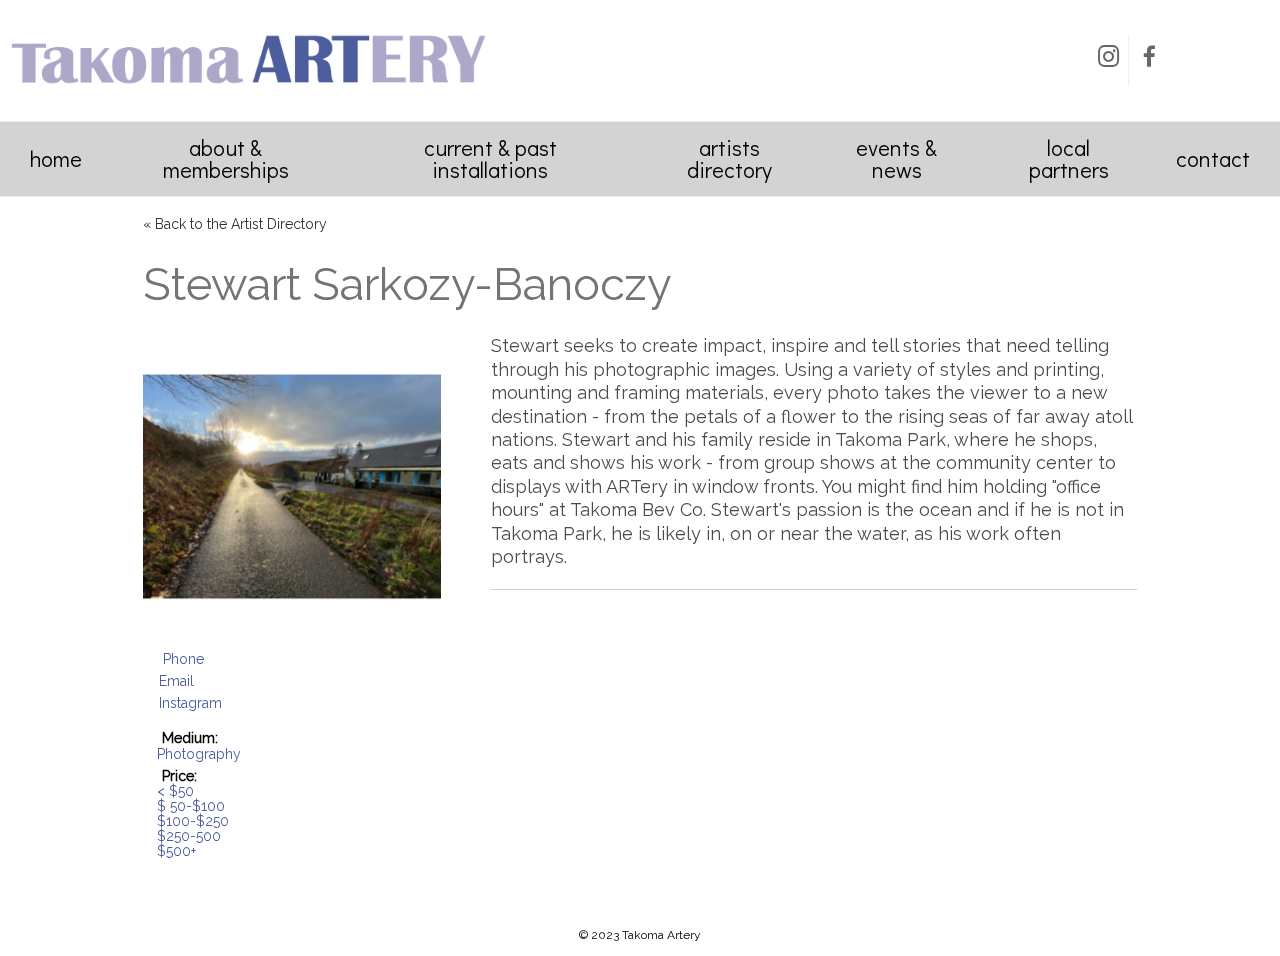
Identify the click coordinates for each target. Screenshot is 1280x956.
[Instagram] (1108, 60)
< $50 (175, 791)
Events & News (896, 158)
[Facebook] (1149, 60)
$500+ (176, 851)
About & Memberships (226, 158)
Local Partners (1069, 158)
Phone (183, 659)
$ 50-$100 (191, 806)
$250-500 (189, 836)
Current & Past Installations (490, 158)
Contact (1213, 158)
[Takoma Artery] (248, 90)
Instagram (190, 703)
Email (176, 681)
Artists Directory (729, 158)
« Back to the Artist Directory (235, 224)
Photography (199, 754)
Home (56, 158)
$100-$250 (193, 821)
